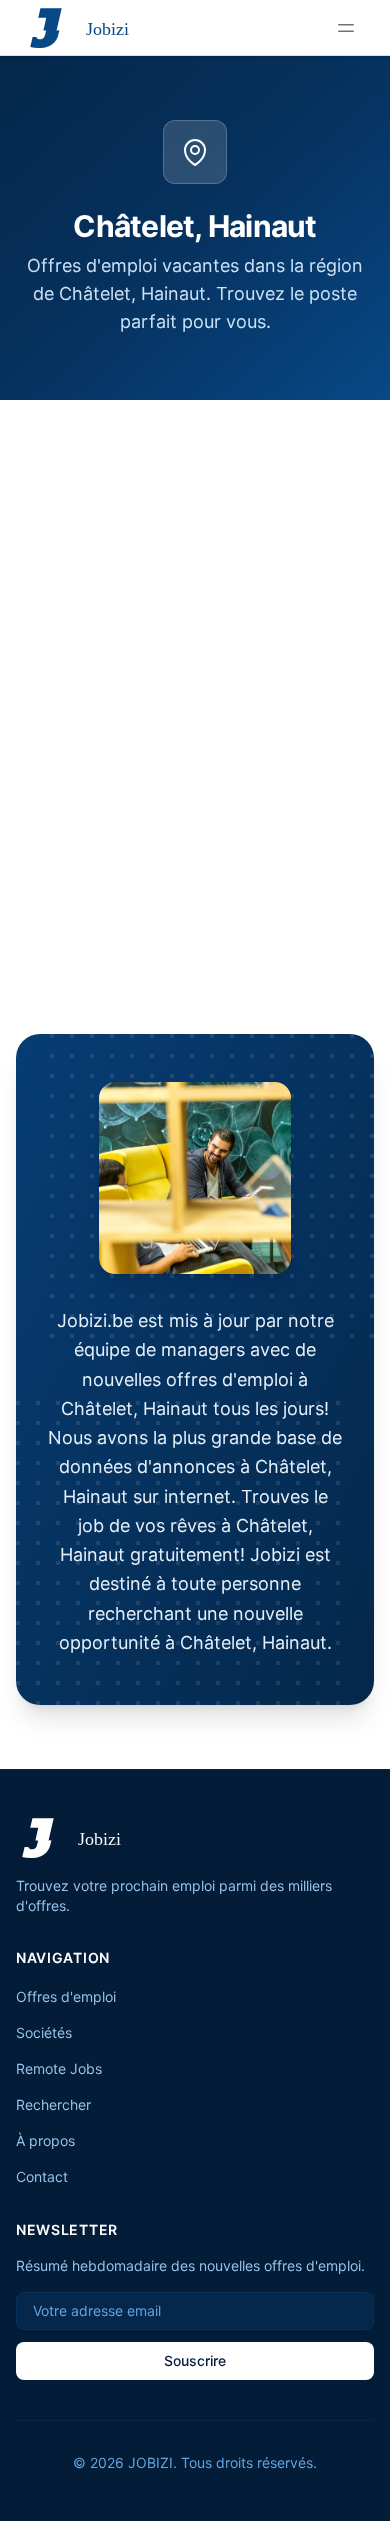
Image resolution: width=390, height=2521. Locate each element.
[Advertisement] (195, 605)
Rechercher (53, 2104)
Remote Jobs (59, 2068)
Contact (42, 2176)
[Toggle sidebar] (346, 28)
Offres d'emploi (66, 1996)
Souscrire (195, 2360)
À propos (45, 2140)
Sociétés (44, 2032)
